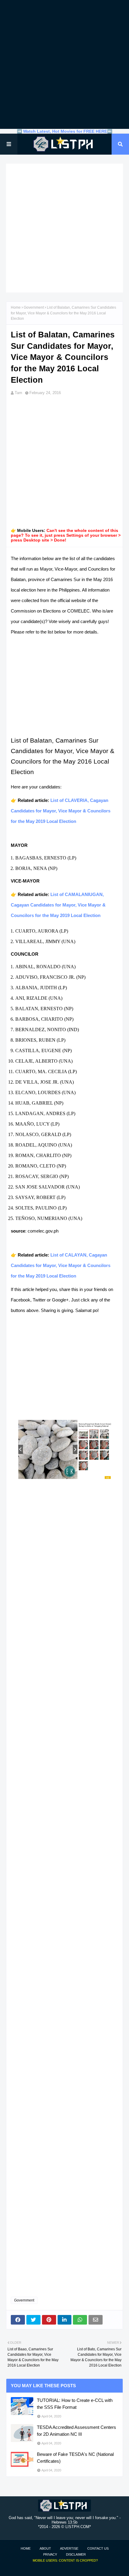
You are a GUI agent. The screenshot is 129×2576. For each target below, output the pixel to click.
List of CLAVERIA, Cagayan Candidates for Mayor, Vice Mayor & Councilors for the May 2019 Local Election (61, 811)
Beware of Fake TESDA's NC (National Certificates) (75, 2458)
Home (16, 307)
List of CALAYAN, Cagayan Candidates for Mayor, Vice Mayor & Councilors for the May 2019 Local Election (61, 1265)
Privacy (50, 2554)
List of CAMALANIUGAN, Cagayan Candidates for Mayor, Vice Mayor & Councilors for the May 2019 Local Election (58, 905)
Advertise (69, 2548)
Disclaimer (76, 2554)
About (45, 2548)
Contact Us (98, 2548)
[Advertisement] (64, 64)
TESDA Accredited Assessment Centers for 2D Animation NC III (76, 2431)
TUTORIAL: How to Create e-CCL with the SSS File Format (75, 2404)
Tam (18, 393)
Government (34, 307)
